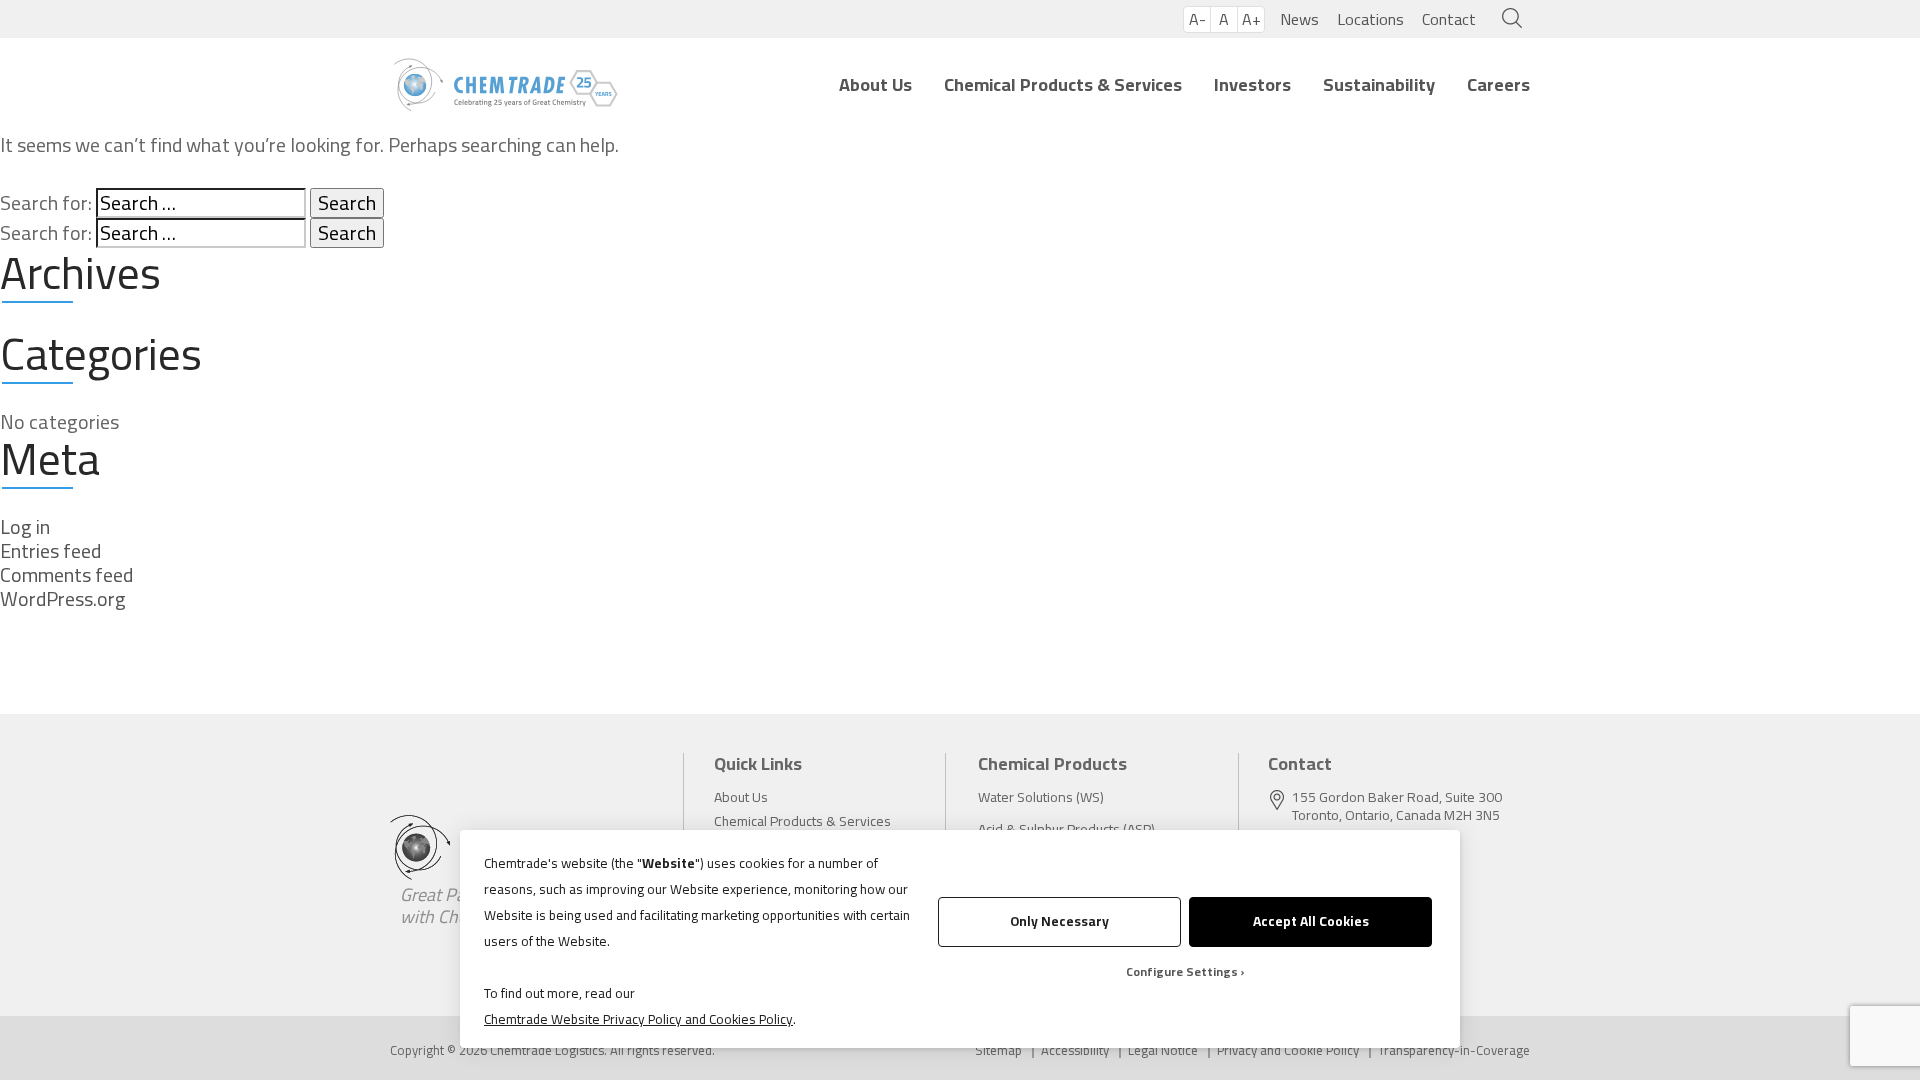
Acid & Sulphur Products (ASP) (1066, 829)
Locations (1370, 19)
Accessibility (1075, 1050)
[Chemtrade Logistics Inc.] (505, 85)
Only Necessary (1059, 921)
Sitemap (998, 1050)
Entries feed (50, 551)
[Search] (1507, 19)
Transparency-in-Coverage (1454, 1050)
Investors (1252, 84)
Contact (1449, 19)
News (1299, 19)
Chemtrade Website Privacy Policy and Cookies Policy (638, 1019)
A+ (1251, 19)
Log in (25, 527)
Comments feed (66, 575)
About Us (875, 84)
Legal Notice (1163, 1050)
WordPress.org (63, 599)
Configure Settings (1182, 971)
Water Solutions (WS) (1041, 797)
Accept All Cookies (1311, 921)
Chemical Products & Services (1063, 84)
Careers (1498, 84)
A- (1197, 19)
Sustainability (1379, 84)
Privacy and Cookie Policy (1288, 1050)
